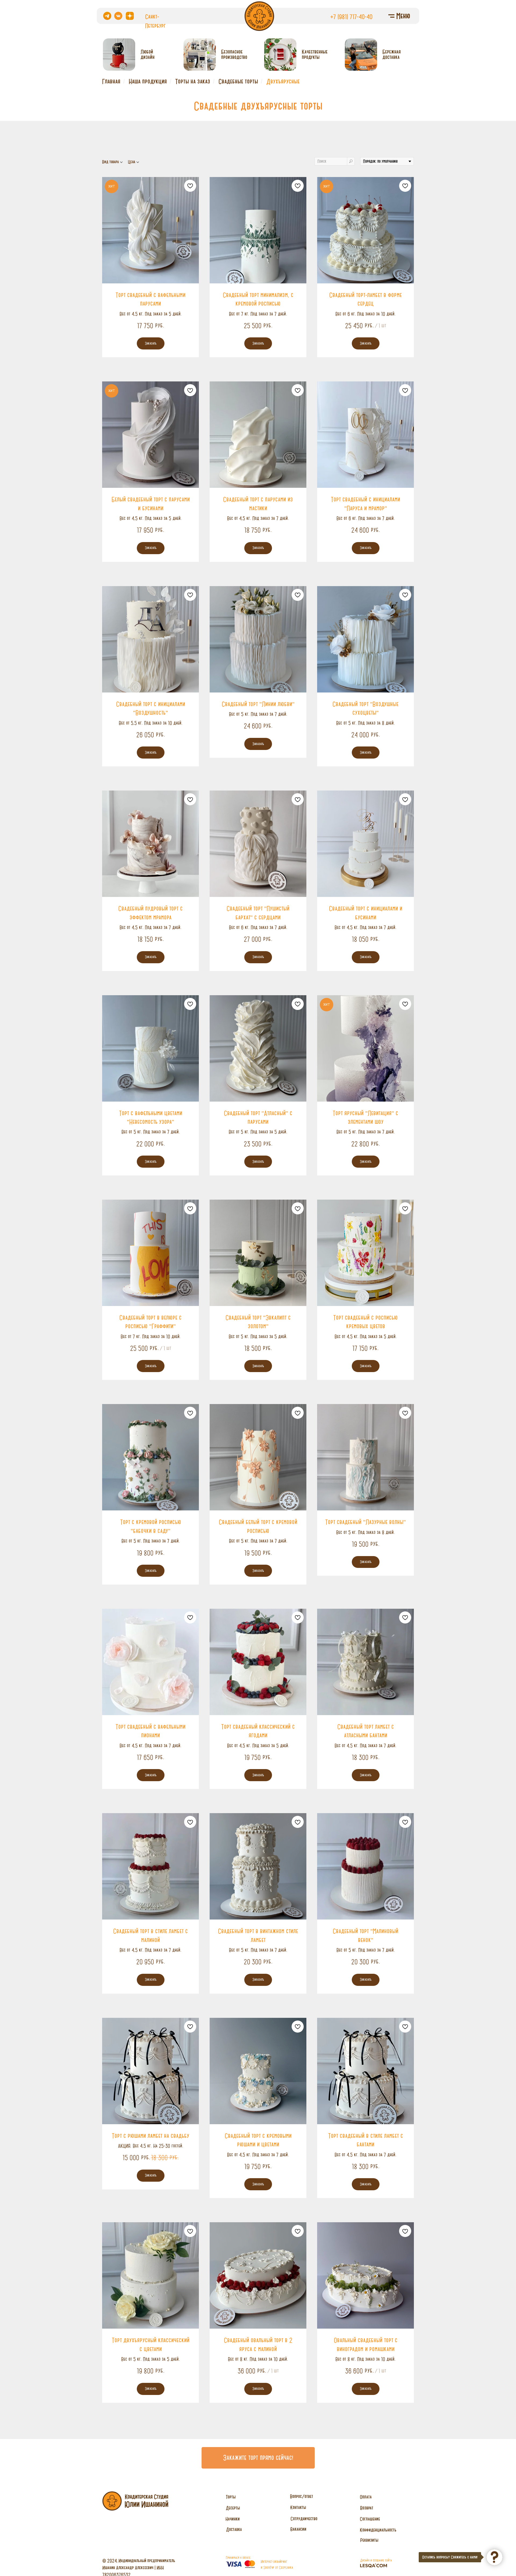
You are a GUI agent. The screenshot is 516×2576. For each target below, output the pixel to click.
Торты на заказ (193, 81)
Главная (111, 81)
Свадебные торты (238, 81)
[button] (258, 2458)
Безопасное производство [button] (234, 54)
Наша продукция (148, 81)
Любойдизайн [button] (148, 54)
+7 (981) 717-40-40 (351, 17)
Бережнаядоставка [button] (392, 54)
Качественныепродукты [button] (315, 54)
